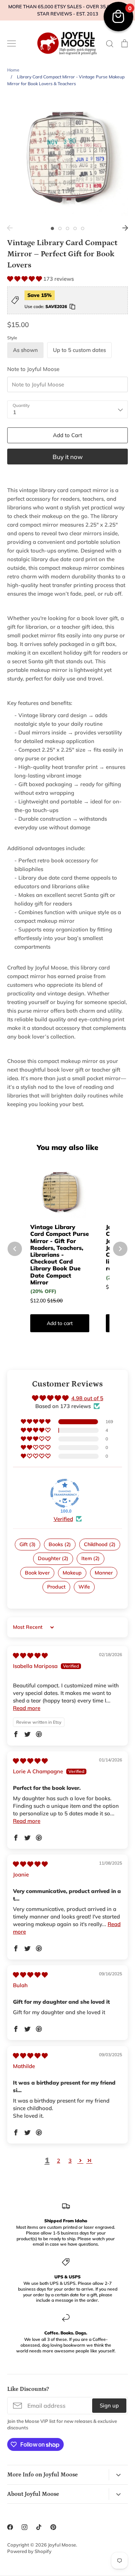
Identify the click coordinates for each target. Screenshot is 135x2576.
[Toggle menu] (12, 43)
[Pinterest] (53, 2527)
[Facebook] (10, 2527)
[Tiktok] (39, 2527)
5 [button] (83, 228)
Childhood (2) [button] (100, 1544)
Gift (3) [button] (28, 1544)
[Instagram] (24, 2527)
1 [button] (52, 228)
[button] (25, 279)
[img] (30, 1656)
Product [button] (56, 1587)
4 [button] (75, 228)
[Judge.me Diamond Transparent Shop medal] (65, 1493)
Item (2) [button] (91, 1558)
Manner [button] (104, 1573)
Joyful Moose (62, 2545)
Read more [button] (27, 1708)
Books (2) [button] (60, 1544)
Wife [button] (84, 1587)
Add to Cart (67, 435)
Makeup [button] (72, 1573)
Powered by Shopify (29, 2551)
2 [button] (60, 228)
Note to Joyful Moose (33, 369)
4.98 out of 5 (87, 1398)
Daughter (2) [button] (53, 1558)
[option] (67, 158)
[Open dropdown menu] (118, 2475)
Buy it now (68, 457)
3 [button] (67, 228)
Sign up (109, 2405)
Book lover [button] (37, 1573)
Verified (63, 1519)
